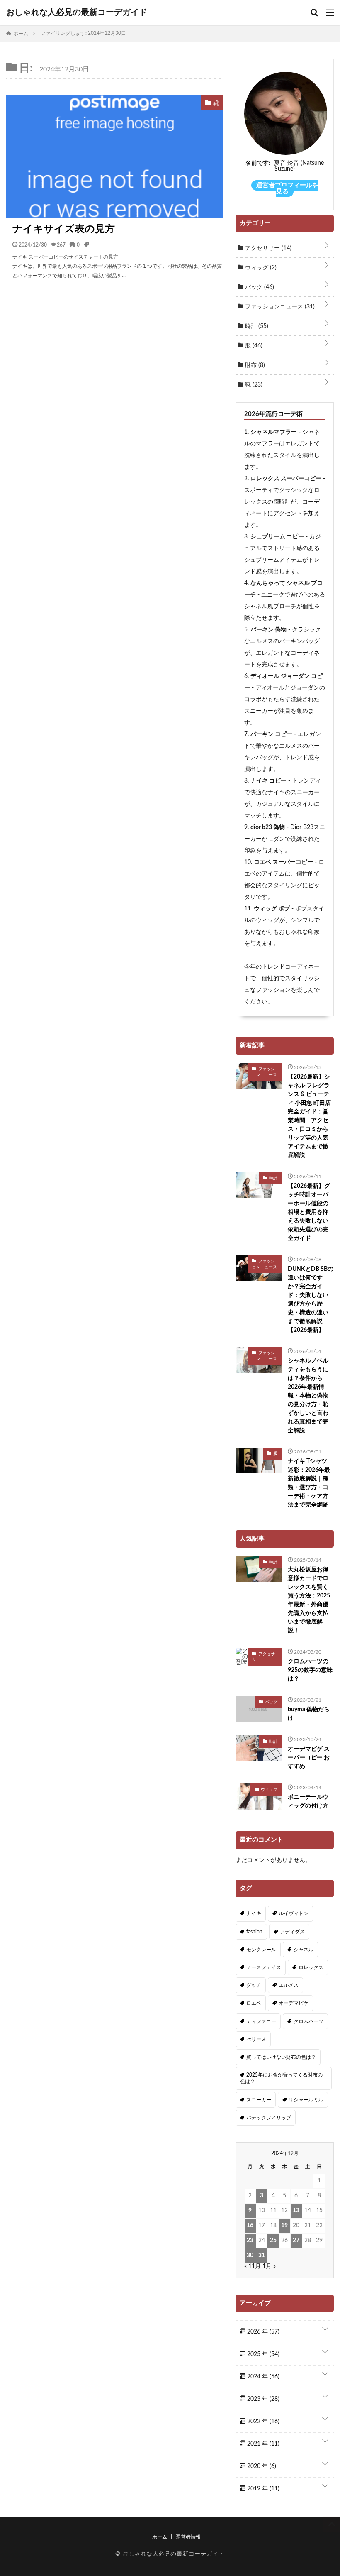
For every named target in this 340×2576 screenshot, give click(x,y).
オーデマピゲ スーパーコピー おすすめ (309, 1758)
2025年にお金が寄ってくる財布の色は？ (281, 2078)
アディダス (292, 1932)
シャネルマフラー (274, 432)
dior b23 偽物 (268, 827)
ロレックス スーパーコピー (286, 479)
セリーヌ (256, 2039)
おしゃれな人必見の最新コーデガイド (77, 12)
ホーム (160, 2537)
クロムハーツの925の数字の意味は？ (310, 1670)
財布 (254, 365)
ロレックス (311, 1967)
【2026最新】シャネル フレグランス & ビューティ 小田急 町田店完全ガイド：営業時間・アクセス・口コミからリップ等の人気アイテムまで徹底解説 (309, 1116)
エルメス (289, 1985)
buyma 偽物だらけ (309, 1714)
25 (273, 2241)
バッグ (259, 287)
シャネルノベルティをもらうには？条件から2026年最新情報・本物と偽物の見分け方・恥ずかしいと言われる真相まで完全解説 (308, 1396)
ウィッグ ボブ (272, 909)
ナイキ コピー (268, 781)
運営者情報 (188, 2537)
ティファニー (261, 2021)
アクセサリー (267, 248)
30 (250, 2256)
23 (250, 2241)
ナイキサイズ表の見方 (64, 229)
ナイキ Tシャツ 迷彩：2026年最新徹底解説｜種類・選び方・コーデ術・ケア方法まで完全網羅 (309, 1483)
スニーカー (259, 2100)
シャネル (304, 1950)
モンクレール (261, 1950)
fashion (254, 1932)
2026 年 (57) (262, 2332)
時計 (256, 326)
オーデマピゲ (294, 2003)
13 (296, 2211)
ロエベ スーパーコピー (283, 862)
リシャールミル (306, 2100)
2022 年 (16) (262, 2422)
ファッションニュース (279, 307)
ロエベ (254, 2003)
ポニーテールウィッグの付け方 (308, 1802)
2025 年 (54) (262, 2354)
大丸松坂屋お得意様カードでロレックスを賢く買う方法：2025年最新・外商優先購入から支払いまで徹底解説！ (309, 1600)
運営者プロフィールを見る (287, 188)
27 (296, 2241)
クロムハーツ (308, 2021)
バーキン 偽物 (268, 630)
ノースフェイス (264, 1967)
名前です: (258, 163)
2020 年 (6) (261, 2466)
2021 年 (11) (262, 2444)
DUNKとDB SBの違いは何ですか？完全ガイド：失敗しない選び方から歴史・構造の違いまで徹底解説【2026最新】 (311, 1300)
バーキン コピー (271, 734)
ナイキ (254, 1913)
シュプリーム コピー (277, 537)
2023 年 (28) (262, 2399)
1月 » (269, 2266)
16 (250, 2226)
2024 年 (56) (262, 2377)
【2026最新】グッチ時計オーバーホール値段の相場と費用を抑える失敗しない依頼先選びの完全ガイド (309, 1212)
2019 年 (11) (262, 2489)
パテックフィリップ (269, 2118)
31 (262, 2256)
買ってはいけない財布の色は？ (281, 2057)
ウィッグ (260, 268)
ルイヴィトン (294, 1913)
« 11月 (253, 2266)
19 (284, 2226)
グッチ (254, 1985)
